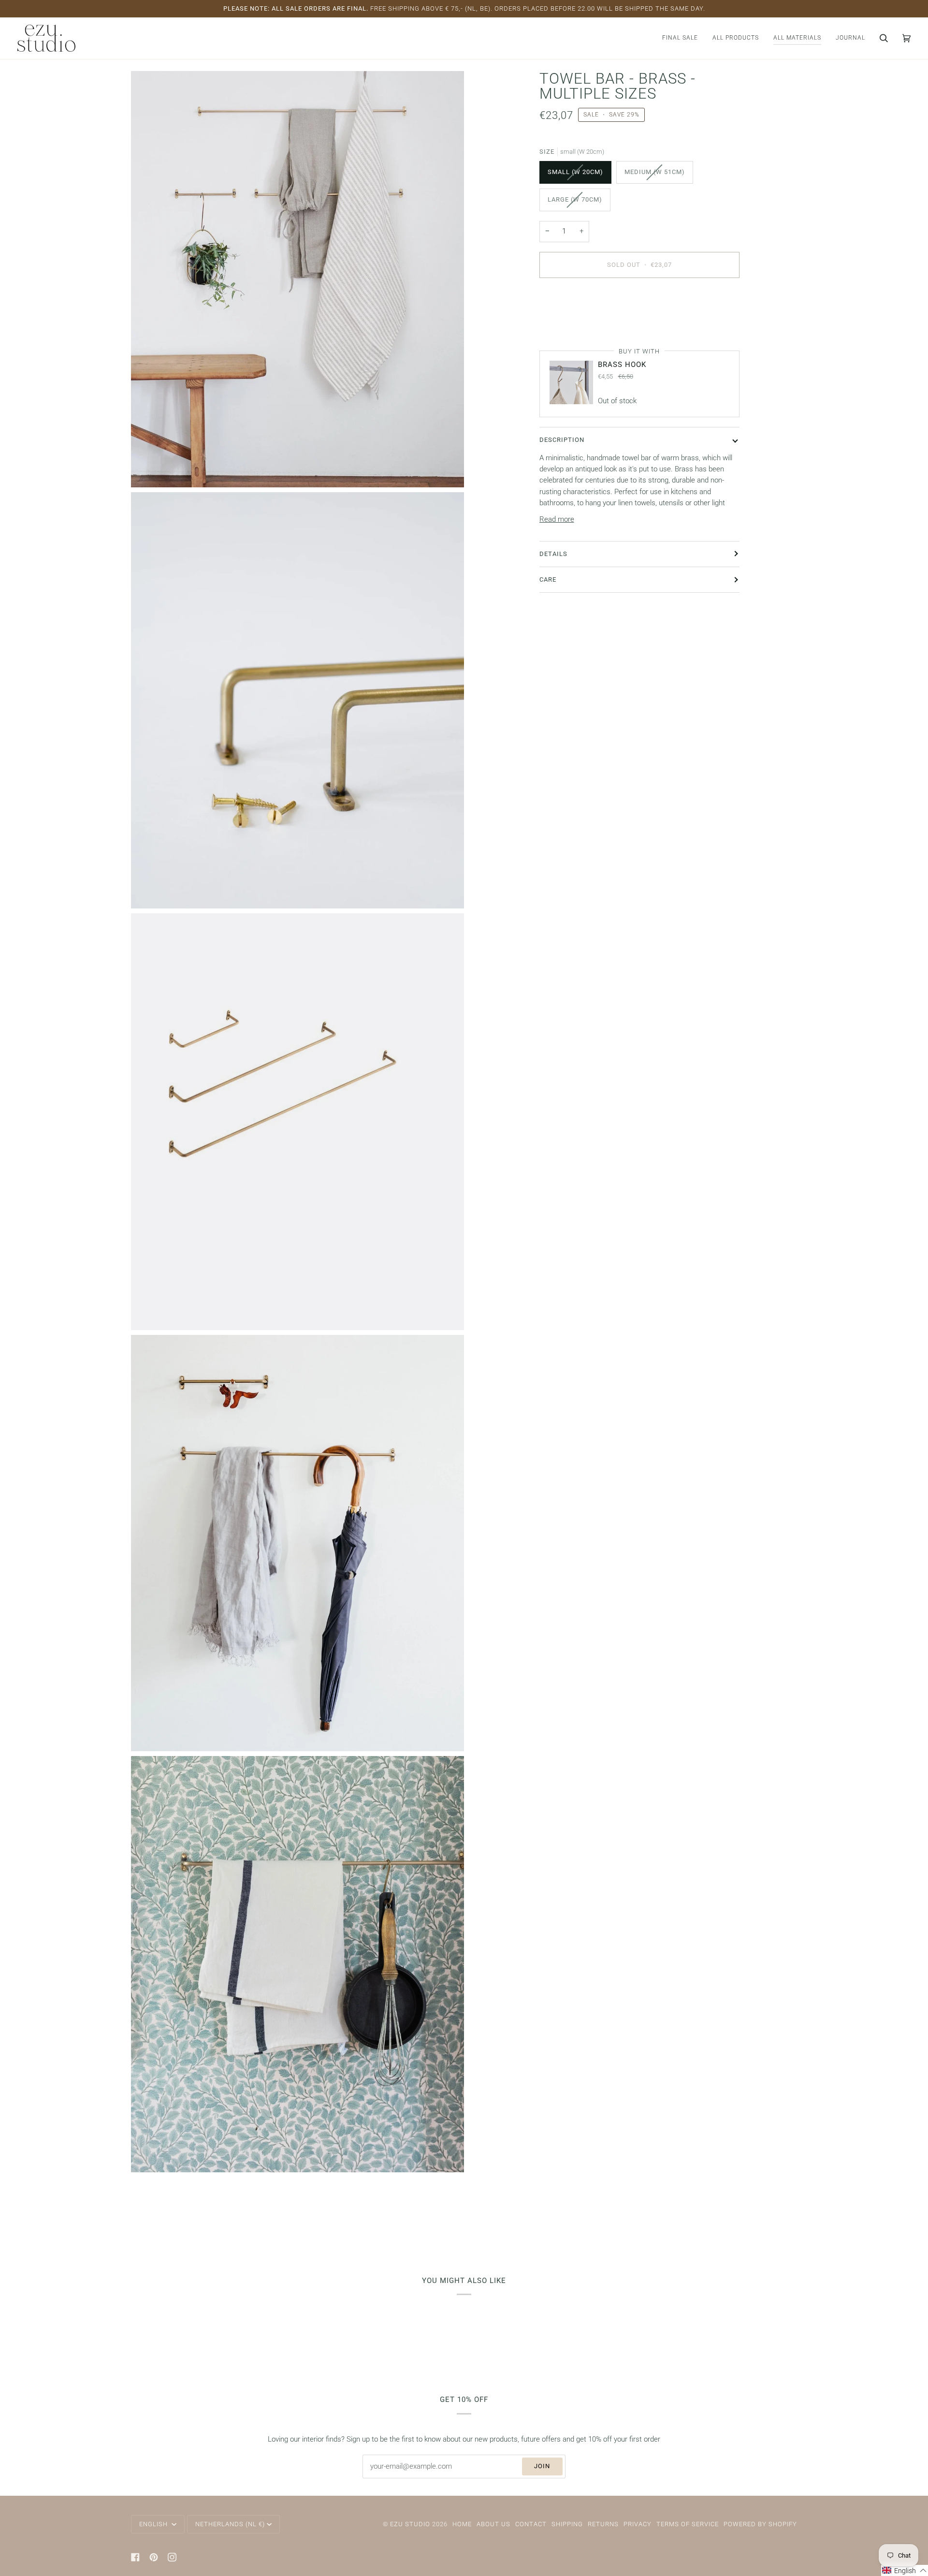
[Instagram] (172, 2557)
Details (553, 553)
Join (542, 2466)
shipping (567, 2524)
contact (531, 2524)
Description (562, 440)
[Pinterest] (154, 2557)
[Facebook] (135, 2557)
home (462, 2524)
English (154, 2524)
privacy (638, 2524)
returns (603, 2524)
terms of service (688, 2524)
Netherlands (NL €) (230, 2524)
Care (548, 579)
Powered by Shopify (760, 2524)
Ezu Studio (410, 2524)
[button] (736, 38)
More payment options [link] (575, 324)
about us (493, 2524)
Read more (557, 520)
